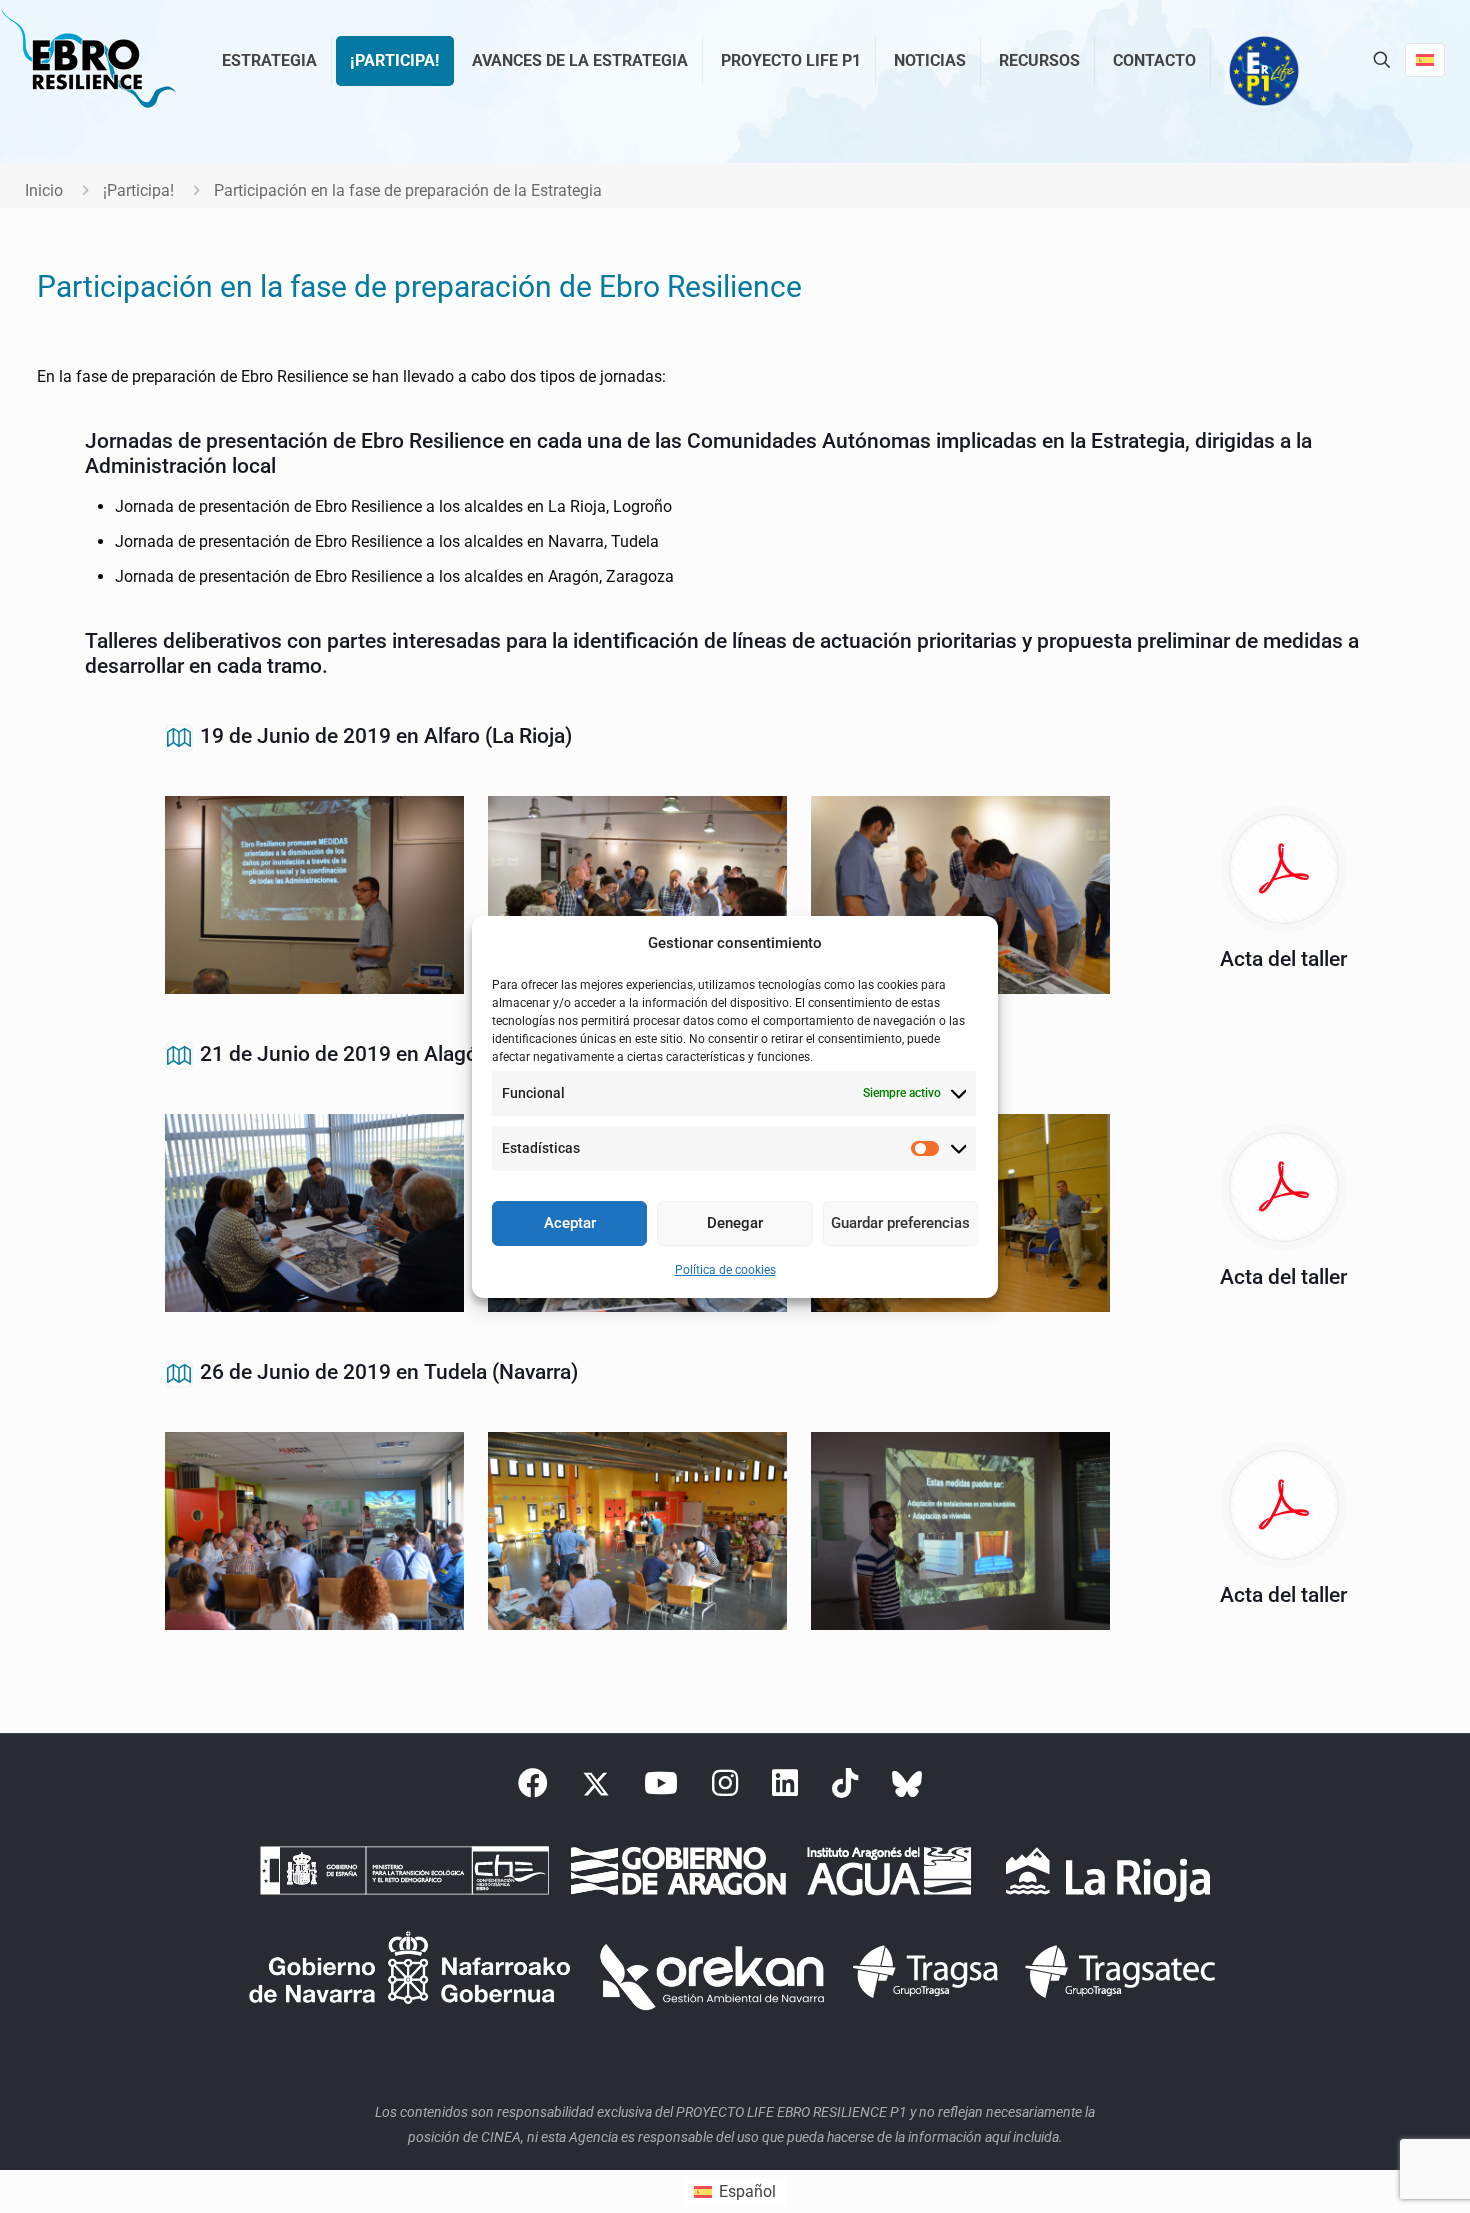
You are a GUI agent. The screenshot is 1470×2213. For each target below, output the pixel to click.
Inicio (44, 190)
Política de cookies (725, 1270)
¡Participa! (138, 190)
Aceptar (570, 1223)
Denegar (735, 1223)
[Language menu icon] (1425, 60)
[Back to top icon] (1374, 2172)
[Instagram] (725, 1789)
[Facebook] (533, 1789)
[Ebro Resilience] (88, 60)
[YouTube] (661, 1789)
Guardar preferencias (900, 1223)
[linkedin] (785, 1789)
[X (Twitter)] (596, 1789)
